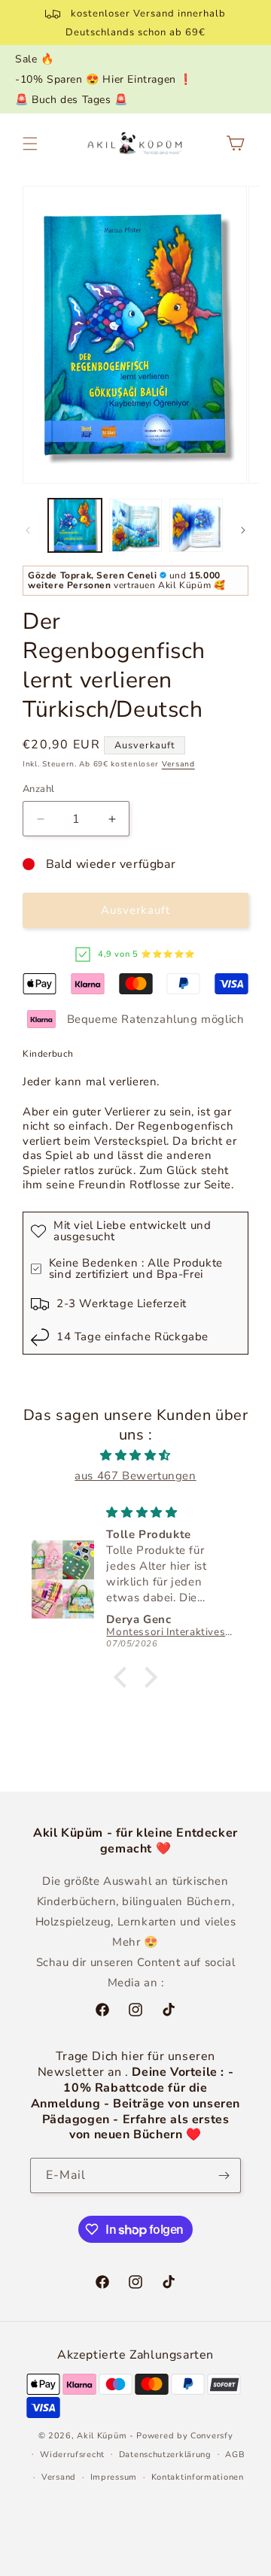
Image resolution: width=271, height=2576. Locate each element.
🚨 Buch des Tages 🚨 (72, 100)
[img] (135, 1455)
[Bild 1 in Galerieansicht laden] (75, 525)
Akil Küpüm (102, 2436)
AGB (235, 2455)
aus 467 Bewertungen (135, 1476)
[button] (30, 144)
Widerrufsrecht (72, 2455)
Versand (178, 764)
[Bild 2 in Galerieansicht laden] (136, 525)
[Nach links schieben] (28, 530)
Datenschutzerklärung (165, 2455)
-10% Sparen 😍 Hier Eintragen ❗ (104, 79)
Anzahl (38, 789)
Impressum (114, 2477)
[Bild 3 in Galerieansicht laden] (196, 525)
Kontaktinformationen (198, 2477)
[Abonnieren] (224, 2175)
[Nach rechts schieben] (243, 530)
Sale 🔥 (35, 59)
